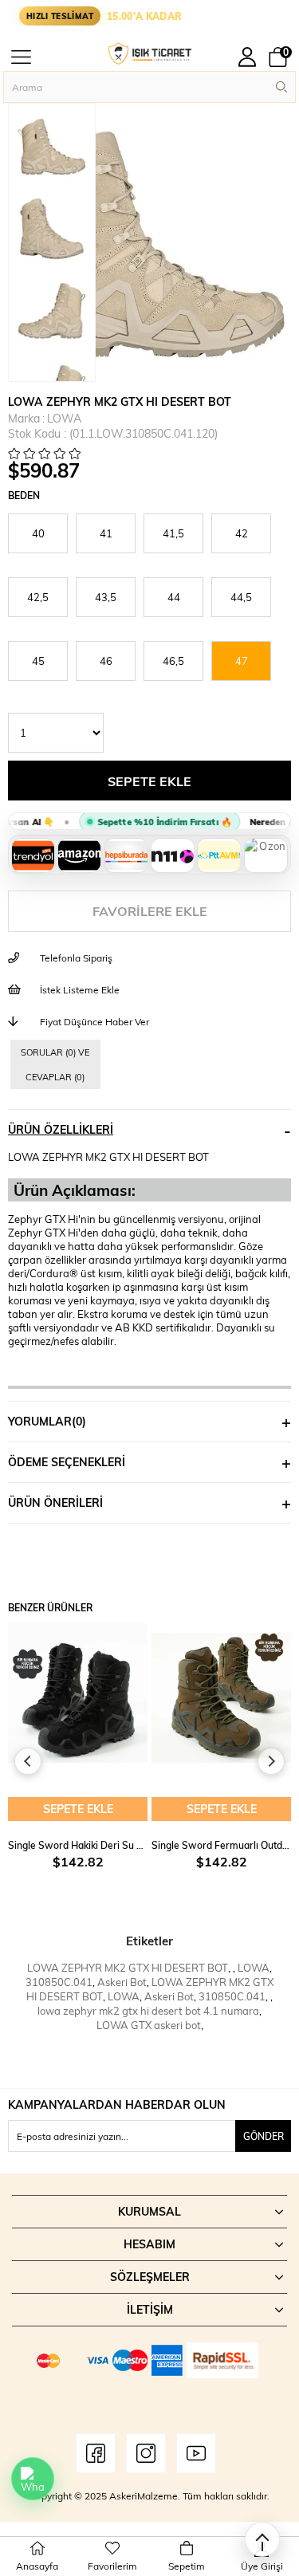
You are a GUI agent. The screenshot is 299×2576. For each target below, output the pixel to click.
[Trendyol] (33, 855)
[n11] (172, 855)
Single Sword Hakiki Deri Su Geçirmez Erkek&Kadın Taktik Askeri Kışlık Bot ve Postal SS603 (78, 1845)
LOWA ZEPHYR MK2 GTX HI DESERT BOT (128, 1968)
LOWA (254, 1968)
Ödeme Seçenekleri (67, 1462)
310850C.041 (59, 1982)
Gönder (264, 2136)
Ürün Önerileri (55, 1502)
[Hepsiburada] (126, 855)
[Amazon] (79, 855)
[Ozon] (266, 855)
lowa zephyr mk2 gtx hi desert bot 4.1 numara (148, 2011)
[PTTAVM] (218, 855)
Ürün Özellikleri (61, 1129)
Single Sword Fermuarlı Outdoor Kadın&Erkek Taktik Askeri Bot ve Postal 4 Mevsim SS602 (221, 1845)
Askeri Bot (122, 1982)
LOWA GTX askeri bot (149, 2025)
